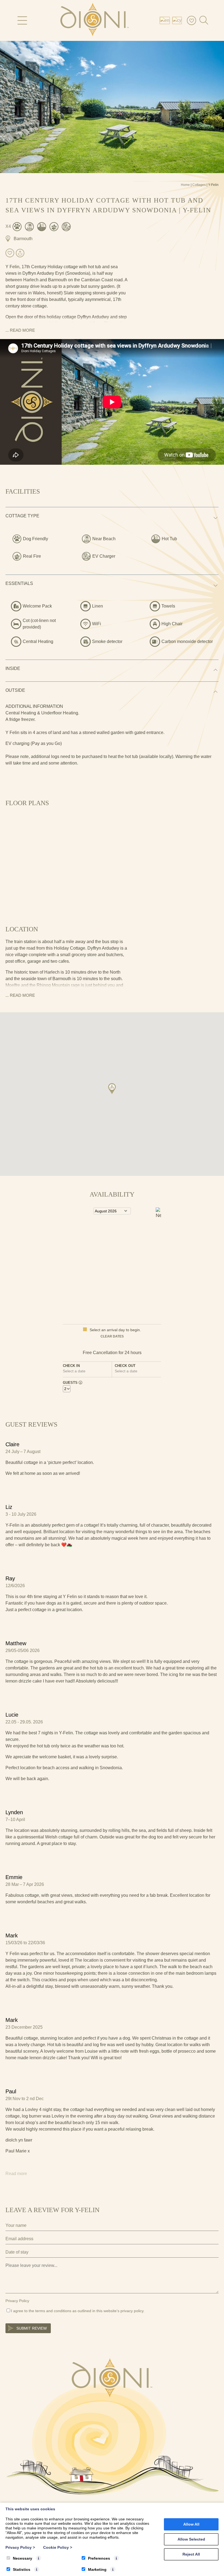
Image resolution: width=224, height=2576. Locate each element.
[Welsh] (178, 20)
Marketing (97, 2569)
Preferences (99, 2558)
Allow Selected (191, 2539)
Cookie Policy (58, 2547)
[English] (166, 20)
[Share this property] (20, 253)
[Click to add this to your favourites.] (10, 253)
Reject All (191, 2554)
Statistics (22, 2569)
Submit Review (32, 2328)
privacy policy (132, 2311)
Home (185, 185)
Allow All (191, 2524)
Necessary (23, 2558)
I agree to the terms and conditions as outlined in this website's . (78, 2311)
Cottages (199, 185)
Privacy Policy (17, 2301)
